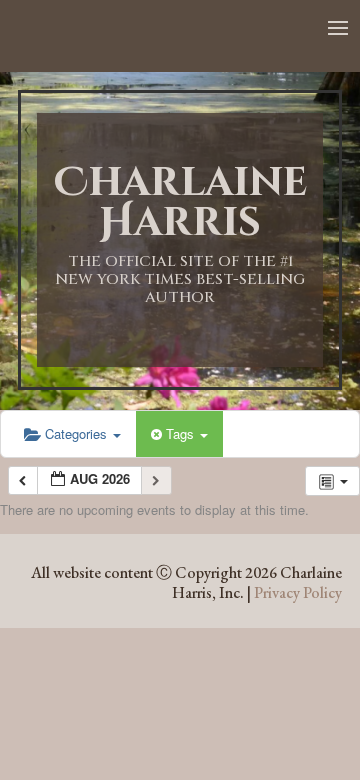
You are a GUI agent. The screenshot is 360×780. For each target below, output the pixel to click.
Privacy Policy (298, 592)
